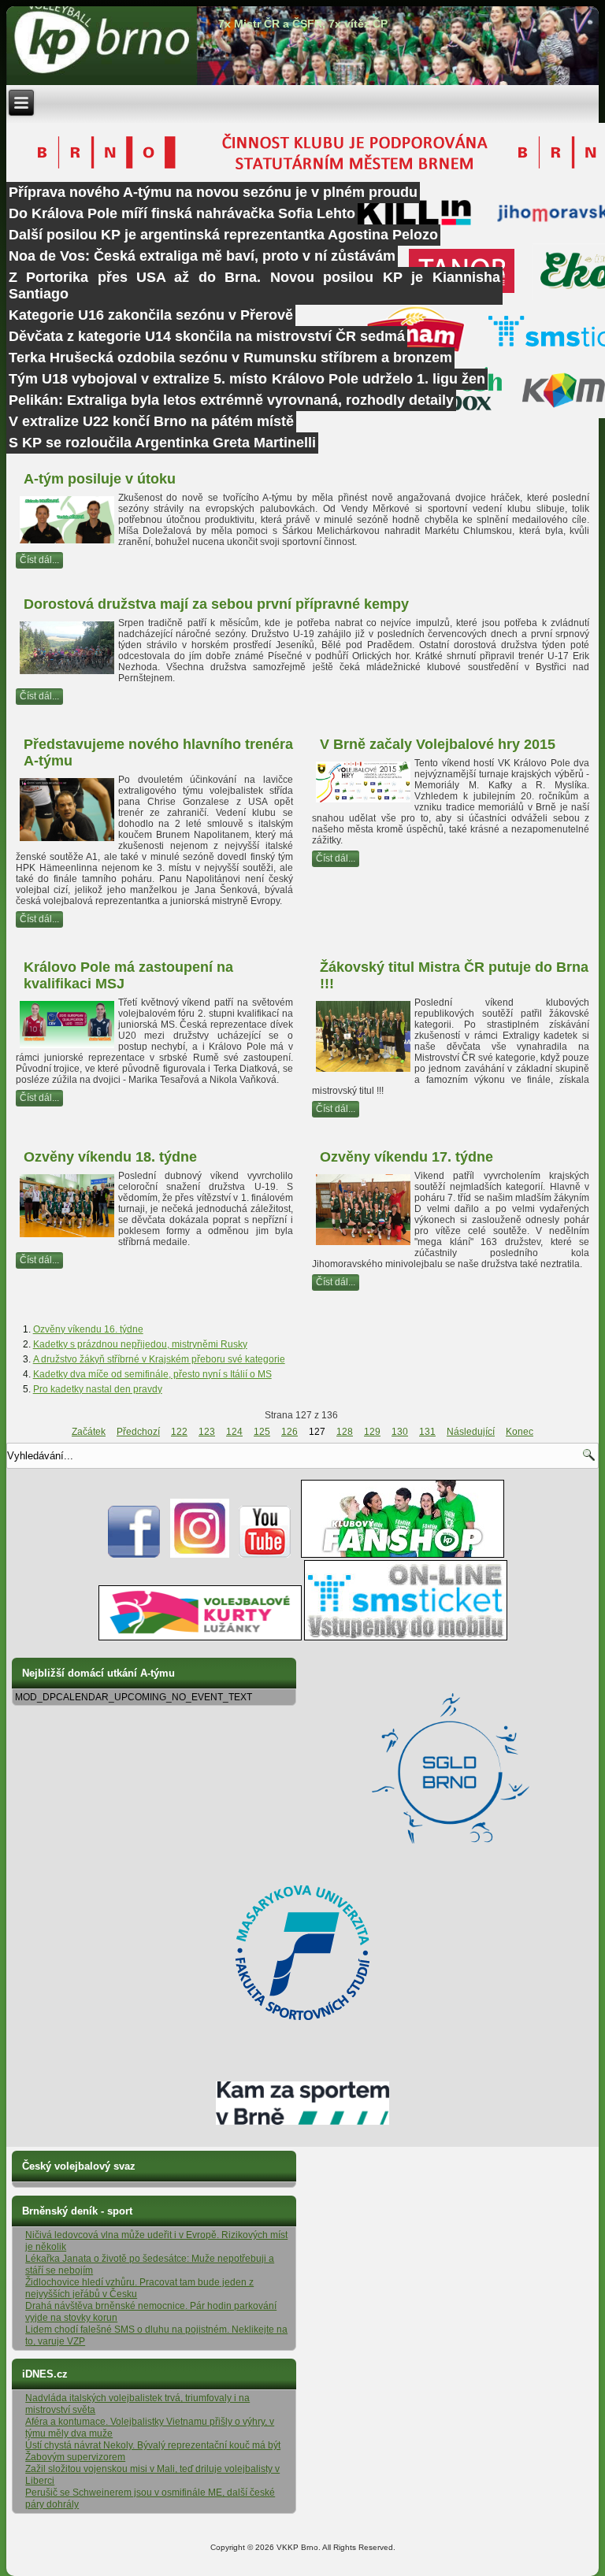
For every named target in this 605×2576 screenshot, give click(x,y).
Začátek (89, 1432)
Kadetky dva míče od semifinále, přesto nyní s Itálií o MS (152, 1374)
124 (234, 1432)
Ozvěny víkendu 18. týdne (110, 1157)
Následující (471, 1432)
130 (400, 1432)
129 (372, 1432)
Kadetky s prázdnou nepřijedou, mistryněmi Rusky (140, 1344)
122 (179, 1432)
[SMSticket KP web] (406, 1637)
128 (345, 1432)
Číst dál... (39, 560)
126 (290, 1432)
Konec (520, 1432)
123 (207, 1432)
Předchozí (138, 1432)
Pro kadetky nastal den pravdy (98, 1389)
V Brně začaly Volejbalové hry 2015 (438, 744)
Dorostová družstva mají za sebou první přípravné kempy (216, 604)
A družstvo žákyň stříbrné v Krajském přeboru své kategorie (159, 1359)
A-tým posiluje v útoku (100, 479)
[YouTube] (265, 1555)
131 (427, 1432)
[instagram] (200, 1555)
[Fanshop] (403, 1555)
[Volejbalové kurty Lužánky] (200, 1637)
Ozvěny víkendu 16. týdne (88, 1329)
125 (262, 1432)
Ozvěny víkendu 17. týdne (406, 1157)
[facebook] (134, 1555)
